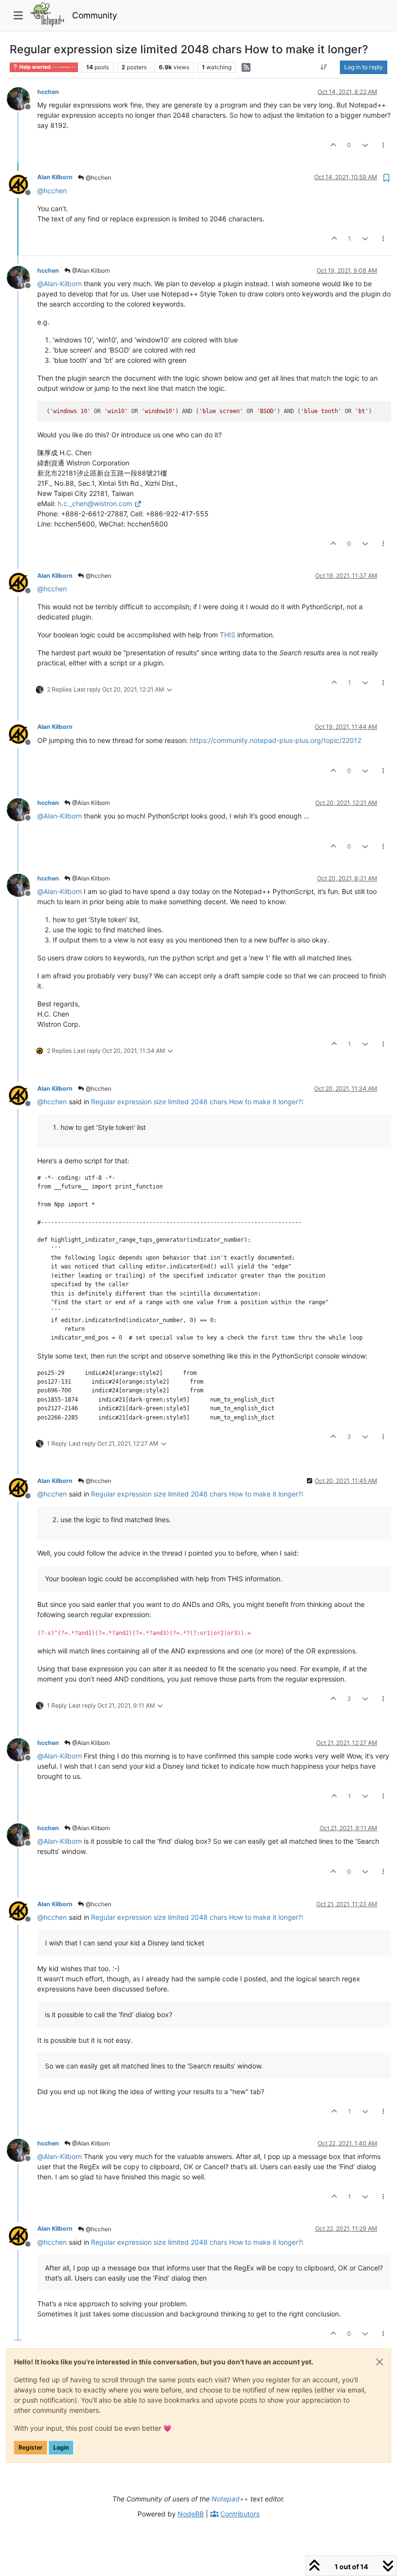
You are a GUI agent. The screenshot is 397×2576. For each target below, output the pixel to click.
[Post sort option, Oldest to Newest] (324, 67)
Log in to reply (364, 67)
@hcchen (98, 177)
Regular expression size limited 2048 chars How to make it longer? (196, 1102)
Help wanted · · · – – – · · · (47, 67)
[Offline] (22, 98)
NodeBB (191, 2514)
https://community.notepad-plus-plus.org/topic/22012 (275, 740)
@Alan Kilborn (90, 270)
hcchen (48, 92)
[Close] (380, 2362)
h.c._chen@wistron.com (95, 503)
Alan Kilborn (55, 177)
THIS (228, 635)
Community (95, 15)
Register (31, 2447)
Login (61, 2447)
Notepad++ (230, 2499)
